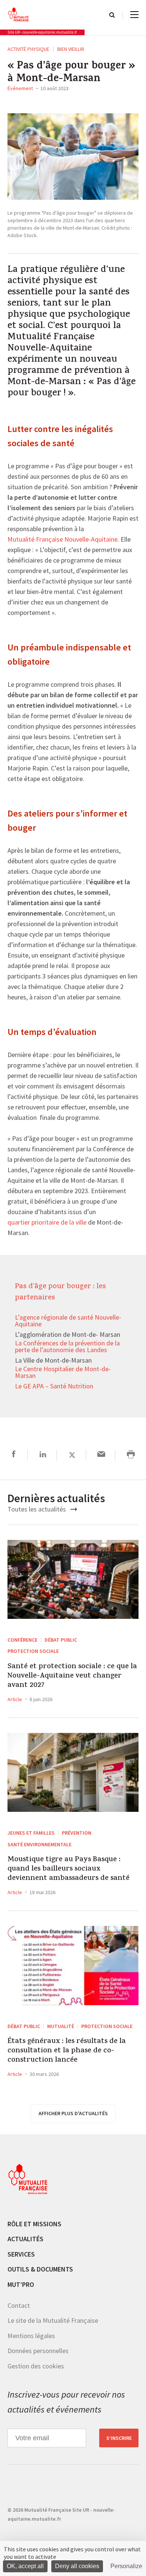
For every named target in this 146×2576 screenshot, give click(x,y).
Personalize (126, 2566)
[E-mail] (101, 1455)
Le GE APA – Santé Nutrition (54, 1387)
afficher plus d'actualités (73, 2113)
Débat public (61, 1640)
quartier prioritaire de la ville (47, 1223)
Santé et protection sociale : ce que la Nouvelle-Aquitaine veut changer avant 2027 (72, 1676)
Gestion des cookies (36, 2366)
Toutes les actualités (37, 1509)
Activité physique (28, 49)
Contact (19, 2305)
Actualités (25, 2239)
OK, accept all (25, 2566)
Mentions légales (31, 2336)
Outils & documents (40, 2269)
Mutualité (61, 2026)
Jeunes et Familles (31, 1833)
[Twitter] (72, 1455)
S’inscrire (119, 2438)
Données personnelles (38, 2351)
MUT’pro (21, 2284)
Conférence (22, 1640)
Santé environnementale (39, 1844)
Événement (20, 88)
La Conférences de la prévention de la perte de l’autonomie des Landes (67, 1347)
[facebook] (14, 1455)
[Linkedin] (43, 1455)
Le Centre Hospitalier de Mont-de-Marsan (63, 1373)
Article (15, 1699)
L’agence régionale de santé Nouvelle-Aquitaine (68, 1321)
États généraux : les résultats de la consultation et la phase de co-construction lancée (67, 2051)
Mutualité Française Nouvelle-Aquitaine (63, 540)
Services (21, 2254)
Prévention (77, 1833)
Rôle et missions (34, 2224)
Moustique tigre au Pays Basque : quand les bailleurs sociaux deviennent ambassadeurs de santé (69, 1869)
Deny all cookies (77, 2566)
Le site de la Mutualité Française (53, 2320)
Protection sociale (33, 1651)
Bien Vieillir (71, 49)
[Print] (131, 1455)
